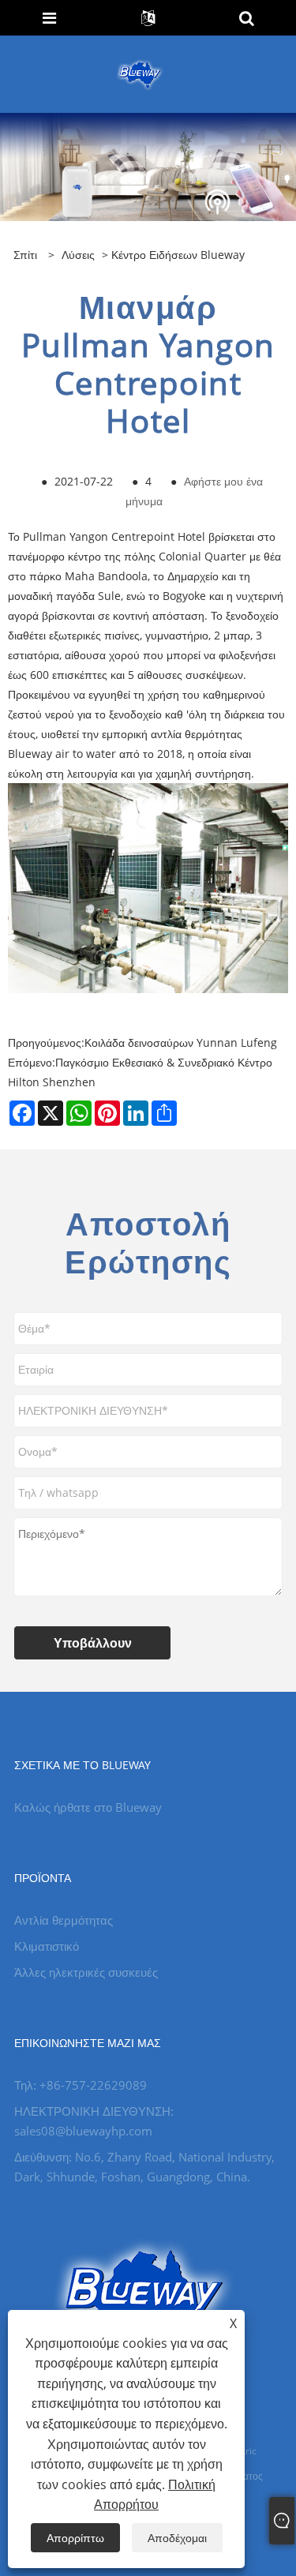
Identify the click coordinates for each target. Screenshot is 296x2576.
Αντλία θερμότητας (64, 1920)
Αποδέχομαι (177, 2538)
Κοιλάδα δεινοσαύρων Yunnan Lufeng (181, 1042)
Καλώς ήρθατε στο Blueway (88, 1807)
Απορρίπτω (75, 2538)
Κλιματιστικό (47, 1946)
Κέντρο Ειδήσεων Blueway (178, 255)
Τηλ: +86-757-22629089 (81, 2085)
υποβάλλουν (93, 1643)
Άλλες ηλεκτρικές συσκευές (86, 1972)
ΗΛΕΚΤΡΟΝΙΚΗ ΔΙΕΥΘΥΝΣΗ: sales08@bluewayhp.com (94, 2121)
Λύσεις (78, 255)
